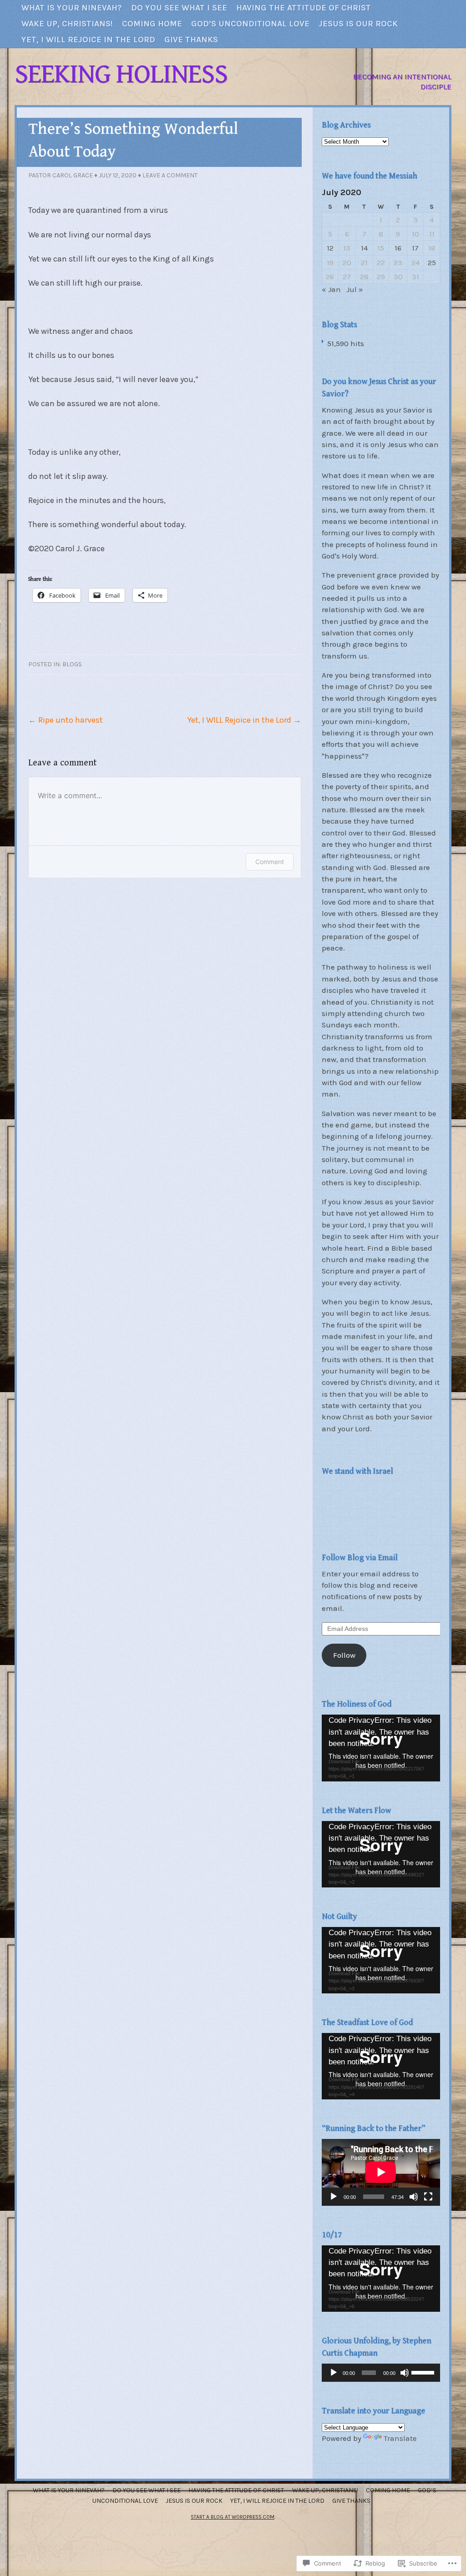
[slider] (423, 2372)
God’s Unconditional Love (250, 24)
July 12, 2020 (118, 175)
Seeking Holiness (121, 74)
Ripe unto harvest (71, 720)
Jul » (355, 289)
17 (415, 248)
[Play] (334, 2197)
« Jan (331, 289)
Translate (400, 2438)
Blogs (72, 664)
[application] (381, 1748)
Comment (270, 862)
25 (432, 263)
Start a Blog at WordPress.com (233, 2517)
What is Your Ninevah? (72, 8)
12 (330, 248)
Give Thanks (191, 40)
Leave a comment (170, 175)
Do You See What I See (179, 8)
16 (398, 248)
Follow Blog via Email (360, 1557)
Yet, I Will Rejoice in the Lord (88, 40)
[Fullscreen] (428, 2197)
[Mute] (414, 2197)
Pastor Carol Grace (61, 175)
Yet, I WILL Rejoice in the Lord (239, 720)
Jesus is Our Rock (358, 24)
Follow (344, 1655)
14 (364, 248)
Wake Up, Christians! (67, 24)
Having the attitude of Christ (304, 8)
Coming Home (152, 24)
